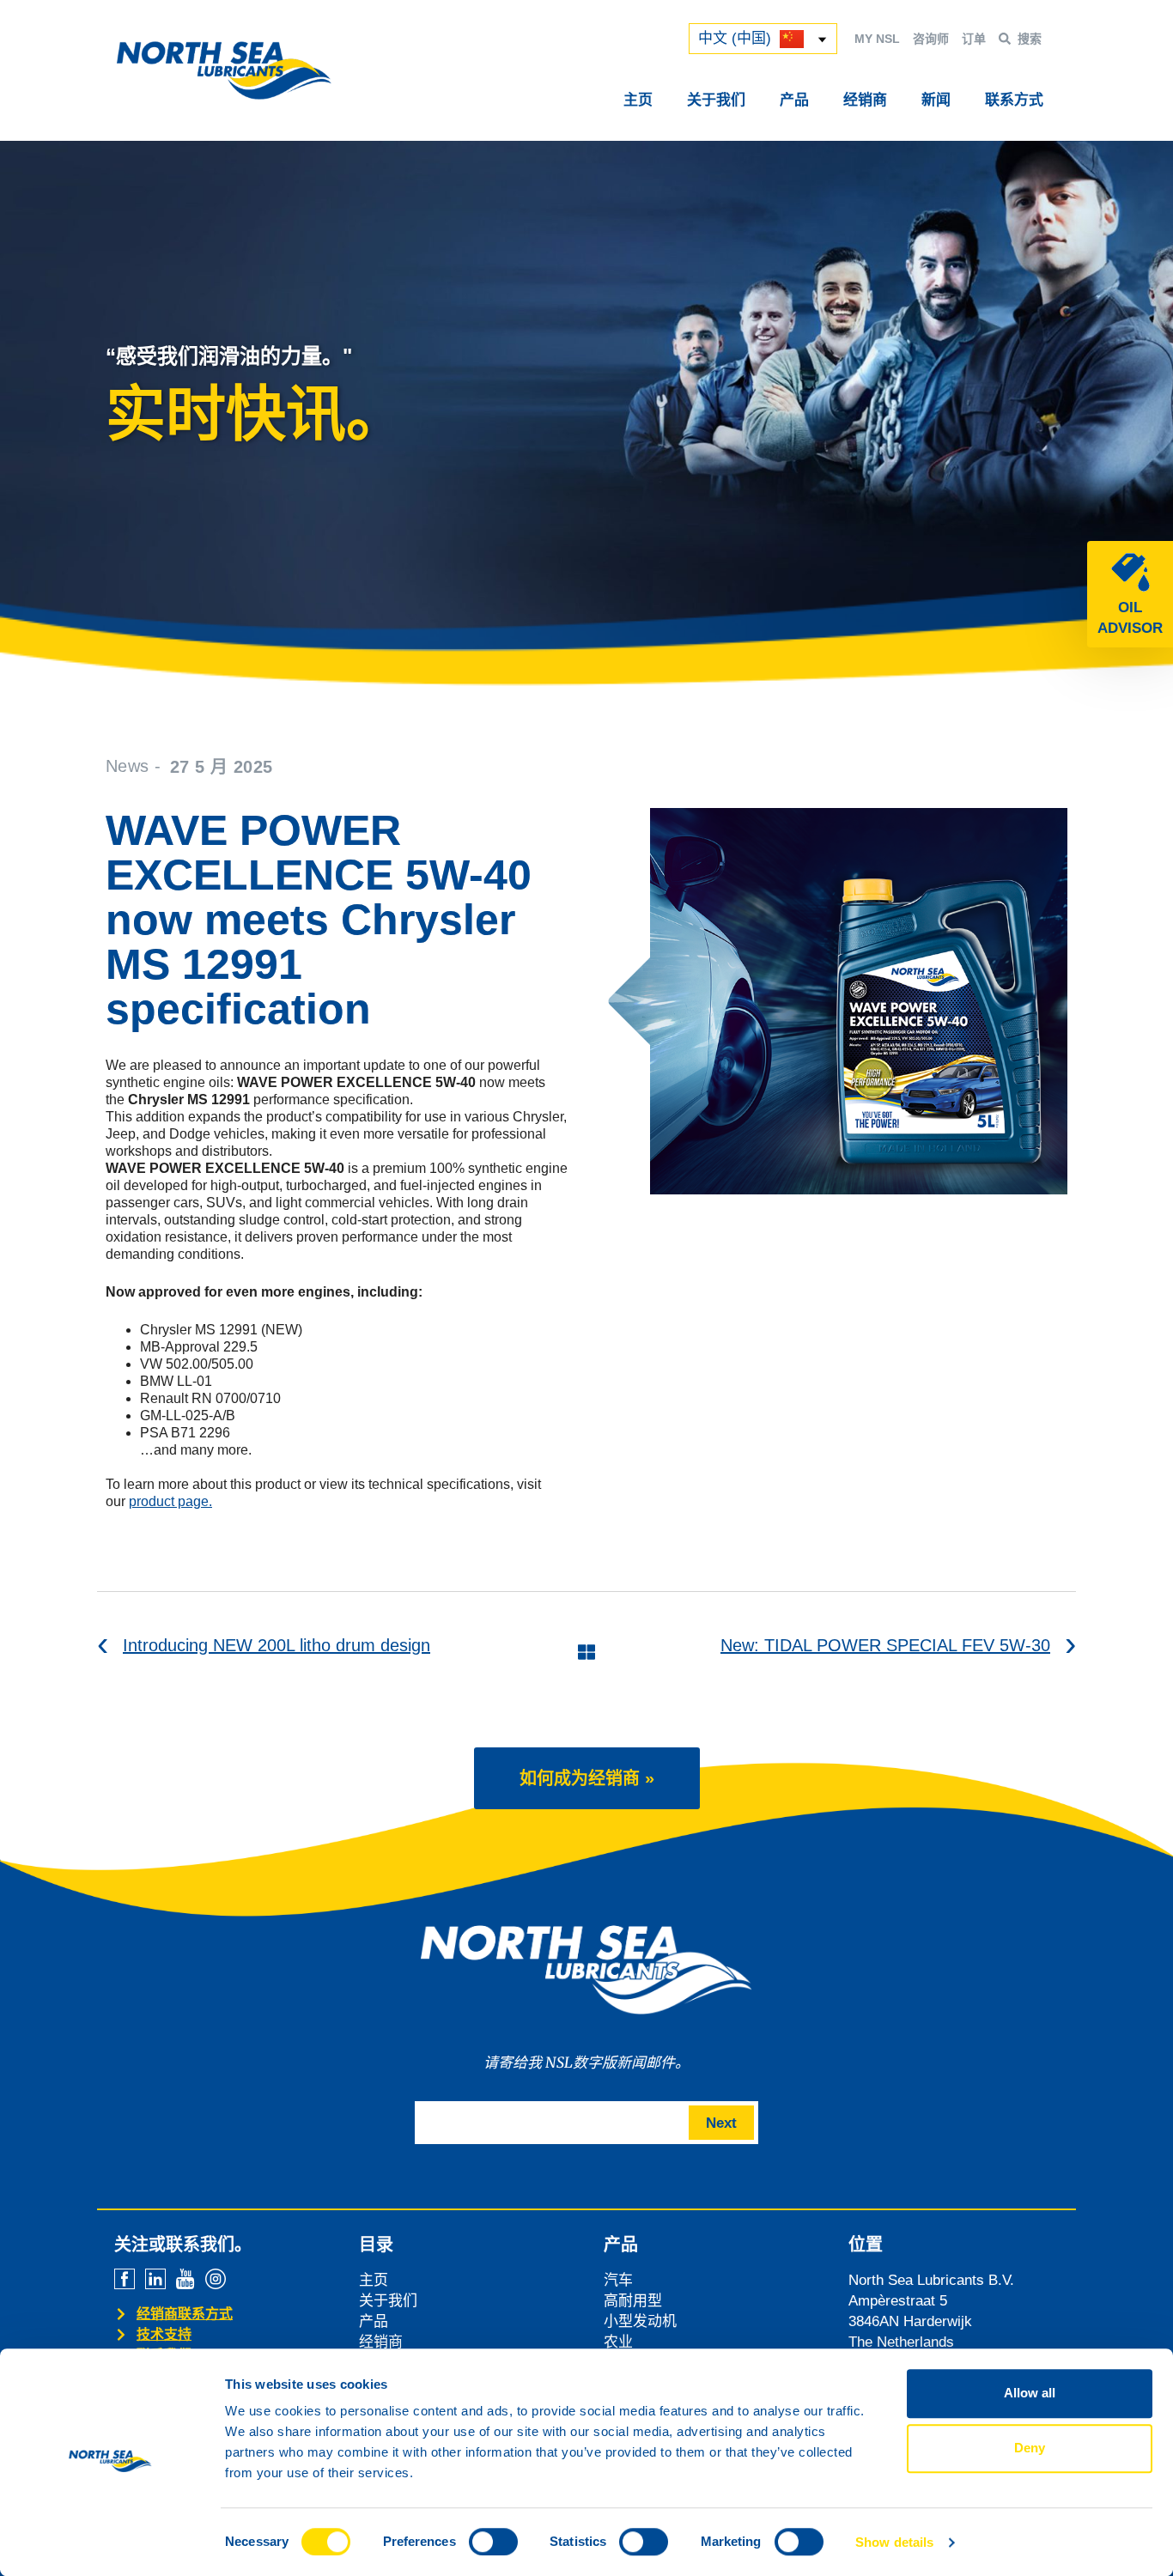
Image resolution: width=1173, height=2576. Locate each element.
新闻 (936, 100)
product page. (170, 1501)
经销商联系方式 (185, 2314)
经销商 (865, 100)
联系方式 (1014, 100)
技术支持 (164, 2334)
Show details (894, 2542)
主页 (638, 100)
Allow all (1030, 2393)
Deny (1030, 2448)
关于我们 (716, 100)
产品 (794, 100)
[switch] (493, 2542)
